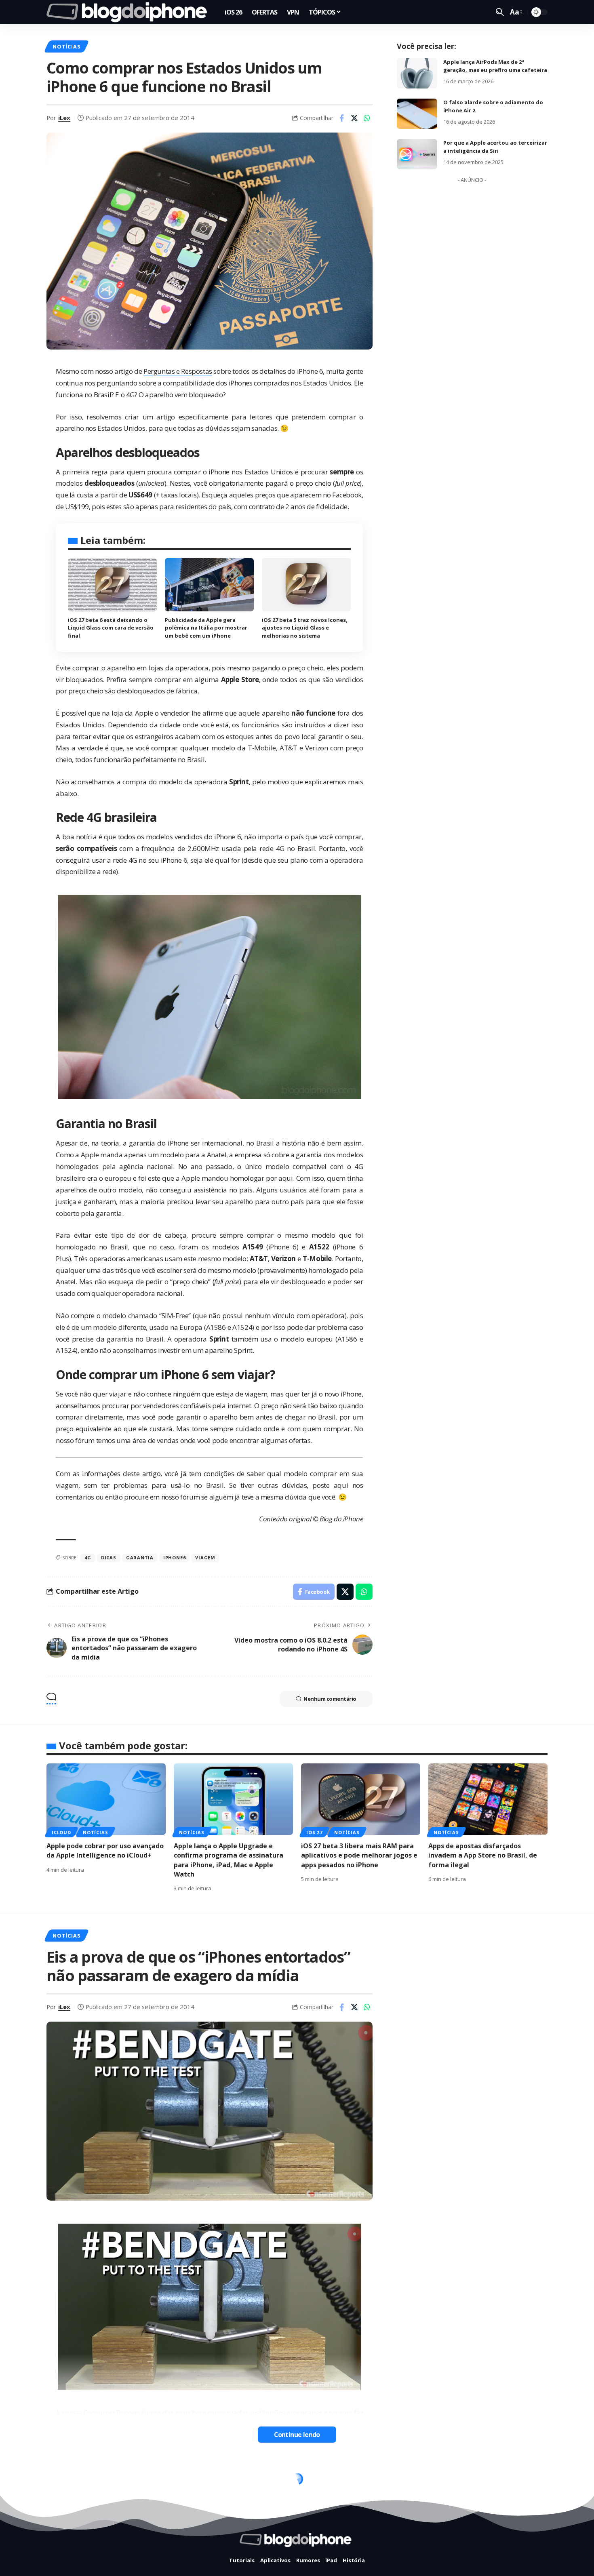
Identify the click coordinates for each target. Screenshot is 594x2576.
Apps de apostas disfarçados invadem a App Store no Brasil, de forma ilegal (483, 1855)
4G (88, 1558)
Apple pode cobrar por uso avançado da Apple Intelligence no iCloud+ (105, 1850)
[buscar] (500, 12)
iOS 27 (314, 1832)
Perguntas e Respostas (178, 371)
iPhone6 (174, 1558)
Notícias (66, 46)
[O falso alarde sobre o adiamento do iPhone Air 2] (417, 114)
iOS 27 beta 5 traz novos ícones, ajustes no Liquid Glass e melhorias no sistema (305, 628)
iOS (57, 2481)
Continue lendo (297, 2435)
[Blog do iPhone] (129, 12)
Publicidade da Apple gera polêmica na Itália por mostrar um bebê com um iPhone (206, 628)
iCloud (61, 1832)
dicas (109, 1558)
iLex (64, 118)
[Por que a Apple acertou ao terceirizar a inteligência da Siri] (417, 154)
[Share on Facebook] (342, 118)
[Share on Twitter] (354, 118)
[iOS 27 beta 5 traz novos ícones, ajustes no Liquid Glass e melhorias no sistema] (306, 585)
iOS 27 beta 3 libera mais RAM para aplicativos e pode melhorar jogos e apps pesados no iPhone (359, 1855)
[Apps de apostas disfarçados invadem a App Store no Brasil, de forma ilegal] (488, 1799)
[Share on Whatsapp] (367, 118)
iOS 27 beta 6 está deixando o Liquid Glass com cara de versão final (111, 628)
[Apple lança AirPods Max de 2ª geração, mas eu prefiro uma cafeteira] (417, 73)
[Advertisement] (472, 308)
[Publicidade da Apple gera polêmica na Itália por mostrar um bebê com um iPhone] (209, 585)
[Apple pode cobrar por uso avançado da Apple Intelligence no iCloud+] (106, 1799)
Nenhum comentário (330, 1699)
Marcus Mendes (82, 2553)
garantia (140, 1558)
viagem (205, 1558)
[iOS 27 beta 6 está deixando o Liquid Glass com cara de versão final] (112, 585)
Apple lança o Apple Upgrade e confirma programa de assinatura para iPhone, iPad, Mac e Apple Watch (229, 1860)
